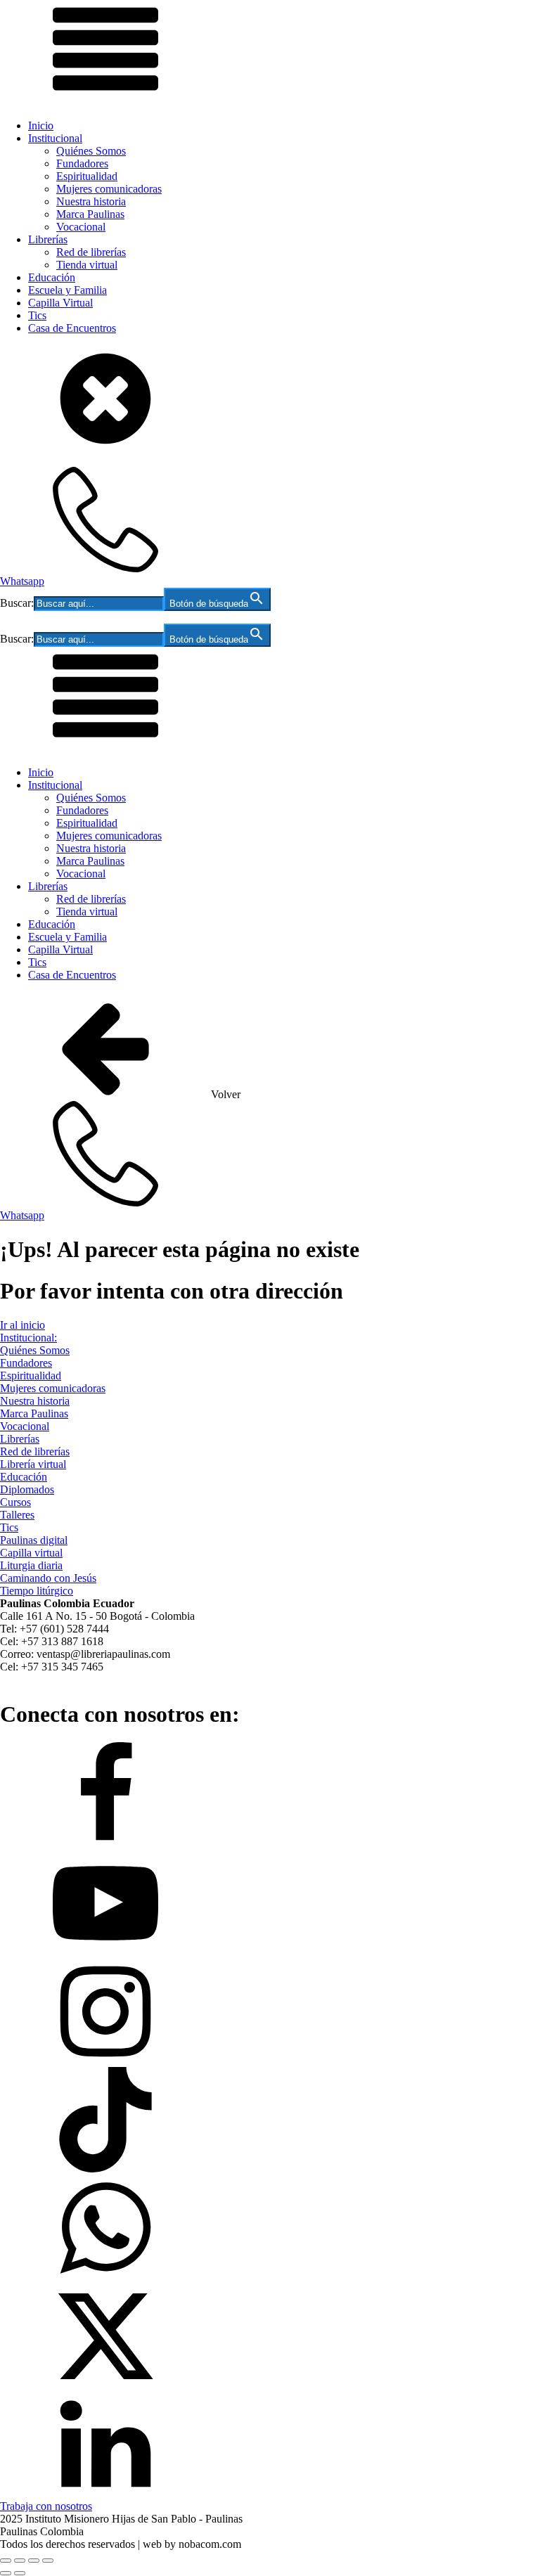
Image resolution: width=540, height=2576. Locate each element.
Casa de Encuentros (72, 328)
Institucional (55, 138)
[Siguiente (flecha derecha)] (20, 2573)
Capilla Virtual (60, 303)
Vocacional (81, 227)
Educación (52, 277)
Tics (37, 315)
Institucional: (28, 1338)
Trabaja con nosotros (46, 2506)
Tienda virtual (87, 265)
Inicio (41, 125)
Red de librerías (91, 252)
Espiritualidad (87, 176)
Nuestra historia (91, 201)
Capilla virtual (31, 1553)
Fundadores (82, 163)
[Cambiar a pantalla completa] (20, 2561)
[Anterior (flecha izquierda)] (6, 2573)
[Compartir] (34, 2561)
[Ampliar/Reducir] (6, 2561)
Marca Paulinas (90, 214)
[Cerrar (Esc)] (48, 2561)
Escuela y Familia (67, 290)
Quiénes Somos (91, 151)
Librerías (48, 239)
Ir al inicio (22, 1325)
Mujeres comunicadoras (109, 189)
